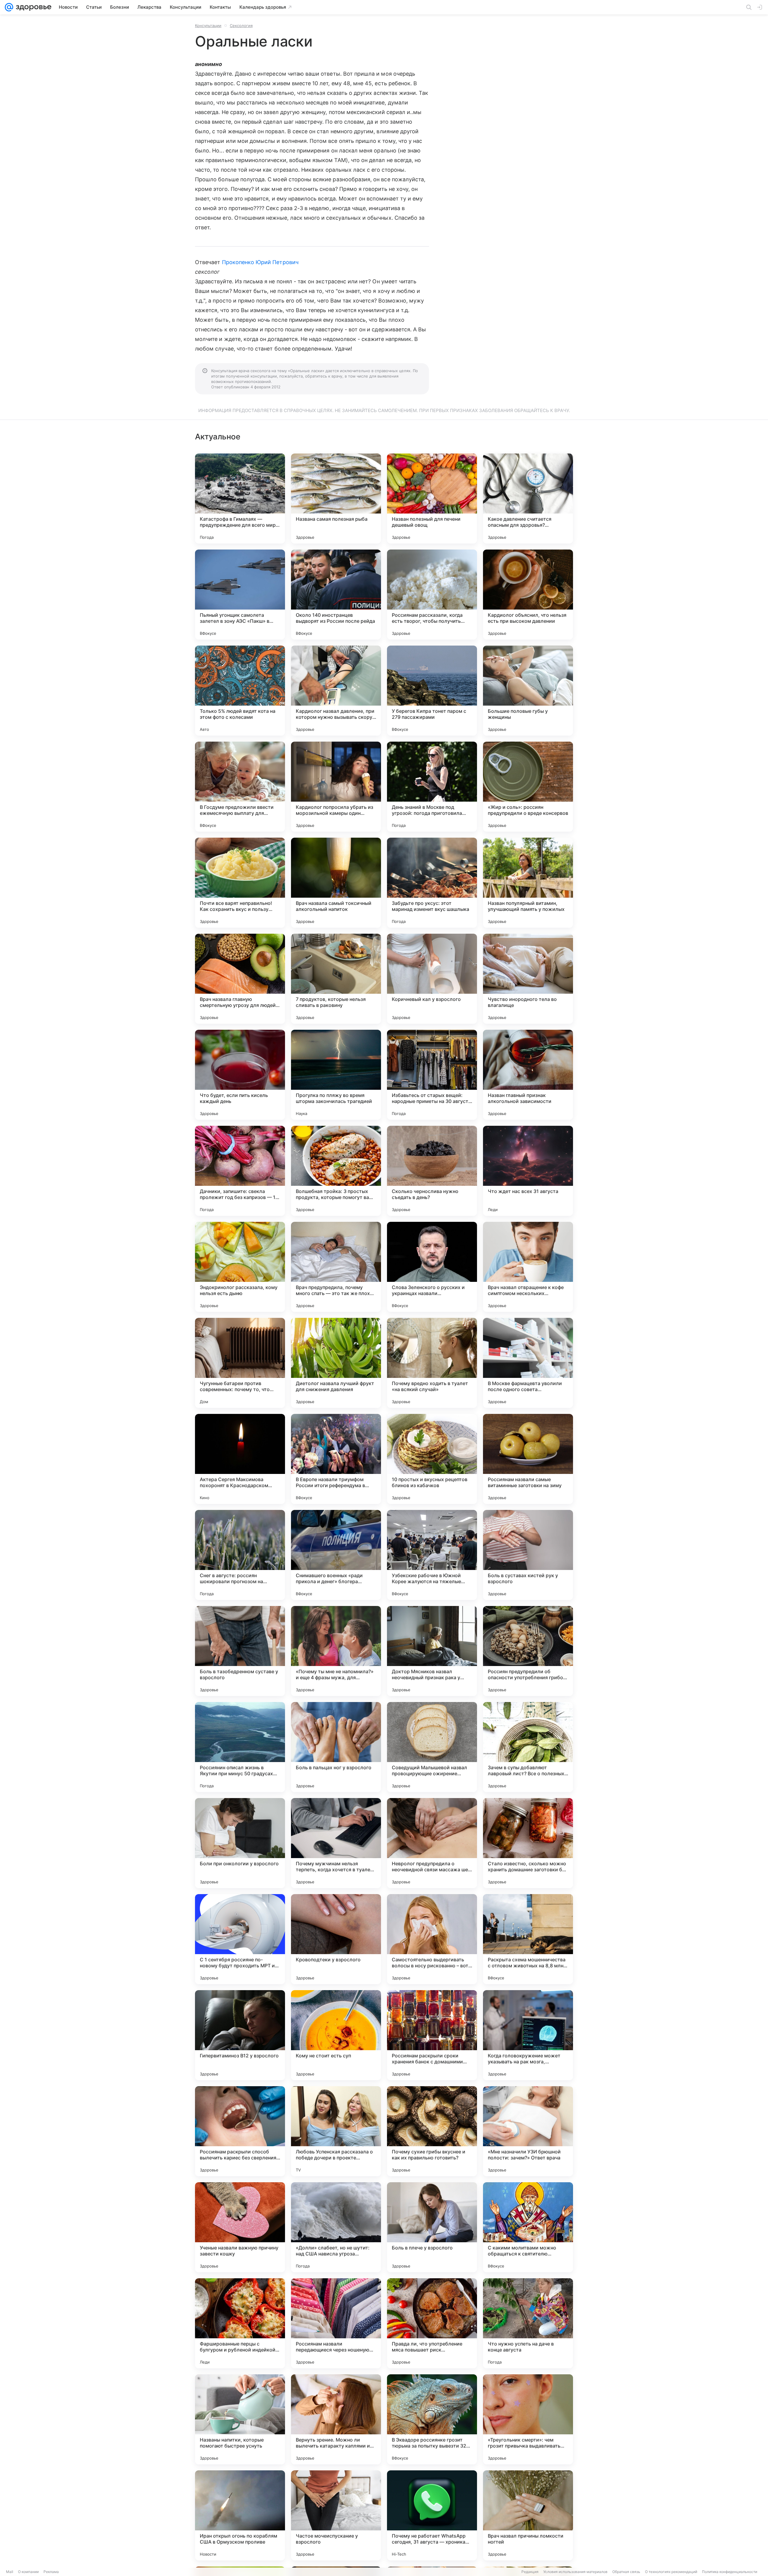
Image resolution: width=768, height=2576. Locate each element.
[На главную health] (32, 7)
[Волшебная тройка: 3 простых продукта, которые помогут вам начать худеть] (336, 1171)
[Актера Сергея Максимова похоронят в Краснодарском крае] (240, 1459)
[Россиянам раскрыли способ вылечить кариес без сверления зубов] (240, 2131)
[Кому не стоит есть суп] (336, 2035)
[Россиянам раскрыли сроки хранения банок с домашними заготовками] (432, 2035)
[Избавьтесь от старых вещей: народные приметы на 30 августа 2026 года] (432, 1075)
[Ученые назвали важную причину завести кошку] (240, 2227)
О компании (28, 2572)
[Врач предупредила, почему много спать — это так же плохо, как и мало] (336, 1267)
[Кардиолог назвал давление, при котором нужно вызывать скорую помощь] (336, 691)
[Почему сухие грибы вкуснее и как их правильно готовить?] (432, 2131)
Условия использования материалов (575, 2572)
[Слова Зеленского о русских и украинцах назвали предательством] (432, 1267)
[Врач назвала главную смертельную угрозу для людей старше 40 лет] (240, 979)
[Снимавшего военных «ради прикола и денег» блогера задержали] (336, 1555)
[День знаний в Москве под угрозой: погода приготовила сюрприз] (432, 787)
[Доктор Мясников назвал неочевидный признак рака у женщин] (432, 1651)
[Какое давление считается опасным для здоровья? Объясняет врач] (528, 499)
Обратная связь (626, 2572)
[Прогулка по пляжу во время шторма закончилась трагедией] (336, 1075)
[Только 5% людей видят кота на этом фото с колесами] (240, 691)
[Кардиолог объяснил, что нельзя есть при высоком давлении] (528, 595)
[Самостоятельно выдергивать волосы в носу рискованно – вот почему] (432, 1939)
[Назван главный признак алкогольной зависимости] (528, 1075)
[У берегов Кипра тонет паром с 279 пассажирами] (432, 691)
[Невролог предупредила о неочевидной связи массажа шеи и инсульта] (432, 1843)
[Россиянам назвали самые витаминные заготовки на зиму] (528, 1459)
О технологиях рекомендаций (671, 2572)
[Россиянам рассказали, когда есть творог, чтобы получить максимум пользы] (432, 595)
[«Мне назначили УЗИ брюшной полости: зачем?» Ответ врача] (528, 2131)
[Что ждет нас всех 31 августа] (528, 1171)
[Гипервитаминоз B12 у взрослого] (240, 2035)
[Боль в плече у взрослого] (432, 2227)
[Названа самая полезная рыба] (336, 499)
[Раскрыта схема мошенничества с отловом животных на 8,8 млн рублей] (528, 1939)
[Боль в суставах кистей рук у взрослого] (528, 1555)
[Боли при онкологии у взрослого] (240, 1843)
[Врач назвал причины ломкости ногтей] (528, 2515)
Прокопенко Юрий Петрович (260, 262)
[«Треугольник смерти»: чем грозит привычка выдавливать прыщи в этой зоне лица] (528, 2419)
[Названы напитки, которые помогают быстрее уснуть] (240, 2419)
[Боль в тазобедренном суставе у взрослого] (240, 1651)
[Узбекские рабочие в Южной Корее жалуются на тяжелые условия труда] (432, 1555)
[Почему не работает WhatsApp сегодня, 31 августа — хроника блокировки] (432, 2515)
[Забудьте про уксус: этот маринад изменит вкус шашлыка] (432, 883)
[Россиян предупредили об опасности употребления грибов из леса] (528, 1651)
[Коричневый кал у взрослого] (432, 979)
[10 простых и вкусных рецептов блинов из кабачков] (432, 1459)
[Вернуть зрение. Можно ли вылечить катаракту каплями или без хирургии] (336, 2419)
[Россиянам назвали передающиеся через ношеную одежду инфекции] (336, 2323)
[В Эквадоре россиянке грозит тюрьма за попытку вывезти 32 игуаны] (432, 2419)
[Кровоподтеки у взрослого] (336, 1939)
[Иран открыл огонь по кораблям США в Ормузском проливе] (240, 2515)
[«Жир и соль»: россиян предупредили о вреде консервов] (528, 787)
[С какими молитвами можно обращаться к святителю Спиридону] (528, 2227)
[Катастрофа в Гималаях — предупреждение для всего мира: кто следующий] (240, 499)
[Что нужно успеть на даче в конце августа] (528, 2323)
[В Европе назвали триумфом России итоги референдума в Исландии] (336, 1459)
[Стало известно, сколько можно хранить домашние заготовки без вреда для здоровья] (528, 1843)
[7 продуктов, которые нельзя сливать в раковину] (336, 979)
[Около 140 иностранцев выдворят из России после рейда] (336, 595)
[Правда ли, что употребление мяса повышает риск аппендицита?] (432, 2323)
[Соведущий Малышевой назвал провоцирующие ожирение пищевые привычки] (432, 1747)
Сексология (241, 26)
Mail (10, 2572)
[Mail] (9, 7)
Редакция (530, 2572)
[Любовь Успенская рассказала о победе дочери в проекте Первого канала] (336, 2131)
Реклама (51, 2572)
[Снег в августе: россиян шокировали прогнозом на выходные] (240, 1555)
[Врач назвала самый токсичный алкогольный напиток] (336, 883)
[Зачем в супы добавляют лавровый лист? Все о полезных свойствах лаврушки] (528, 1747)
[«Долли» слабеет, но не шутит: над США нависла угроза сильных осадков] (336, 2227)
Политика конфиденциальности (730, 2572)
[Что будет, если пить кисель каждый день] (240, 1075)
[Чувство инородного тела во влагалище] (528, 979)
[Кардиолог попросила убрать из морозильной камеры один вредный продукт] (336, 787)
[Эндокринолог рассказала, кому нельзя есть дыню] (240, 1267)
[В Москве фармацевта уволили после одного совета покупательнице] (528, 1363)
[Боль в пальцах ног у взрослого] (336, 1747)
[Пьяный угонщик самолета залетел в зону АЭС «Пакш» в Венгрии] (240, 595)
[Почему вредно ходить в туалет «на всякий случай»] (432, 1363)
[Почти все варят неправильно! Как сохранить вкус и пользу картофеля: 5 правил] (240, 883)
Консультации (208, 26)
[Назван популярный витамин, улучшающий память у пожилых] (528, 883)
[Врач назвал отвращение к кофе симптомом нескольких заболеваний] (528, 1267)
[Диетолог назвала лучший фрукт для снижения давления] (336, 1363)
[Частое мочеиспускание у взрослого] (336, 2515)
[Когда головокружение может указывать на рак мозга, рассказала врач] (528, 2035)
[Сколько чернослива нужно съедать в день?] (432, 1171)
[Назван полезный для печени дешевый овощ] (432, 499)
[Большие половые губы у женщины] (528, 691)
